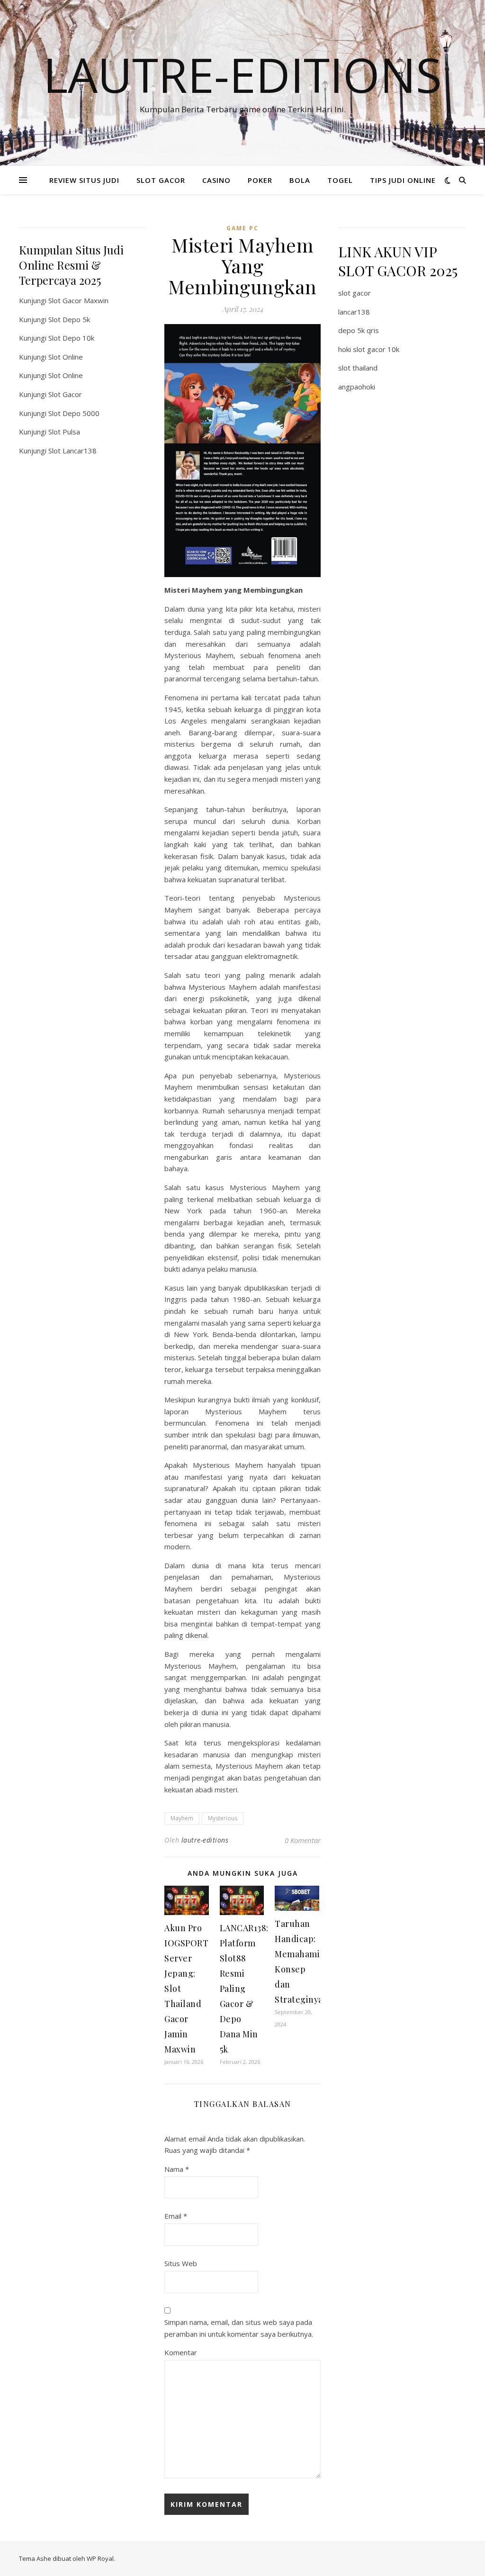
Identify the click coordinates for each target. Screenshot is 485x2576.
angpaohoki (357, 387)
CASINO (216, 180)
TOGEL (340, 180)
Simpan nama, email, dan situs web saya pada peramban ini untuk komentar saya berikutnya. (239, 2328)
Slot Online (66, 357)
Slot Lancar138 (72, 451)
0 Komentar (303, 1840)
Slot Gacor (65, 394)
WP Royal (100, 2558)
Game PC (242, 228)
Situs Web (181, 2263)
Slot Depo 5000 (74, 413)
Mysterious (223, 1818)
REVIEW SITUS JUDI (84, 180)
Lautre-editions (242, 74)
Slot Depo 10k (71, 338)
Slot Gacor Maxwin (78, 300)
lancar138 (354, 312)
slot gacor (355, 293)
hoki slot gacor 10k (369, 349)
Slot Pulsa (64, 432)
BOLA (300, 180)
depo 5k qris (359, 330)
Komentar (181, 2352)
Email (176, 2216)
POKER (260, 180)
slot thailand (358, 368)
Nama (177, 2169)
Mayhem (182, 1818)
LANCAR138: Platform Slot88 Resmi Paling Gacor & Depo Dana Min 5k (244, 1988)
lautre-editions (205, 1840)
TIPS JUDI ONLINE (403, 180)
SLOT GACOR (161, 180)
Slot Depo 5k (69, 319)
